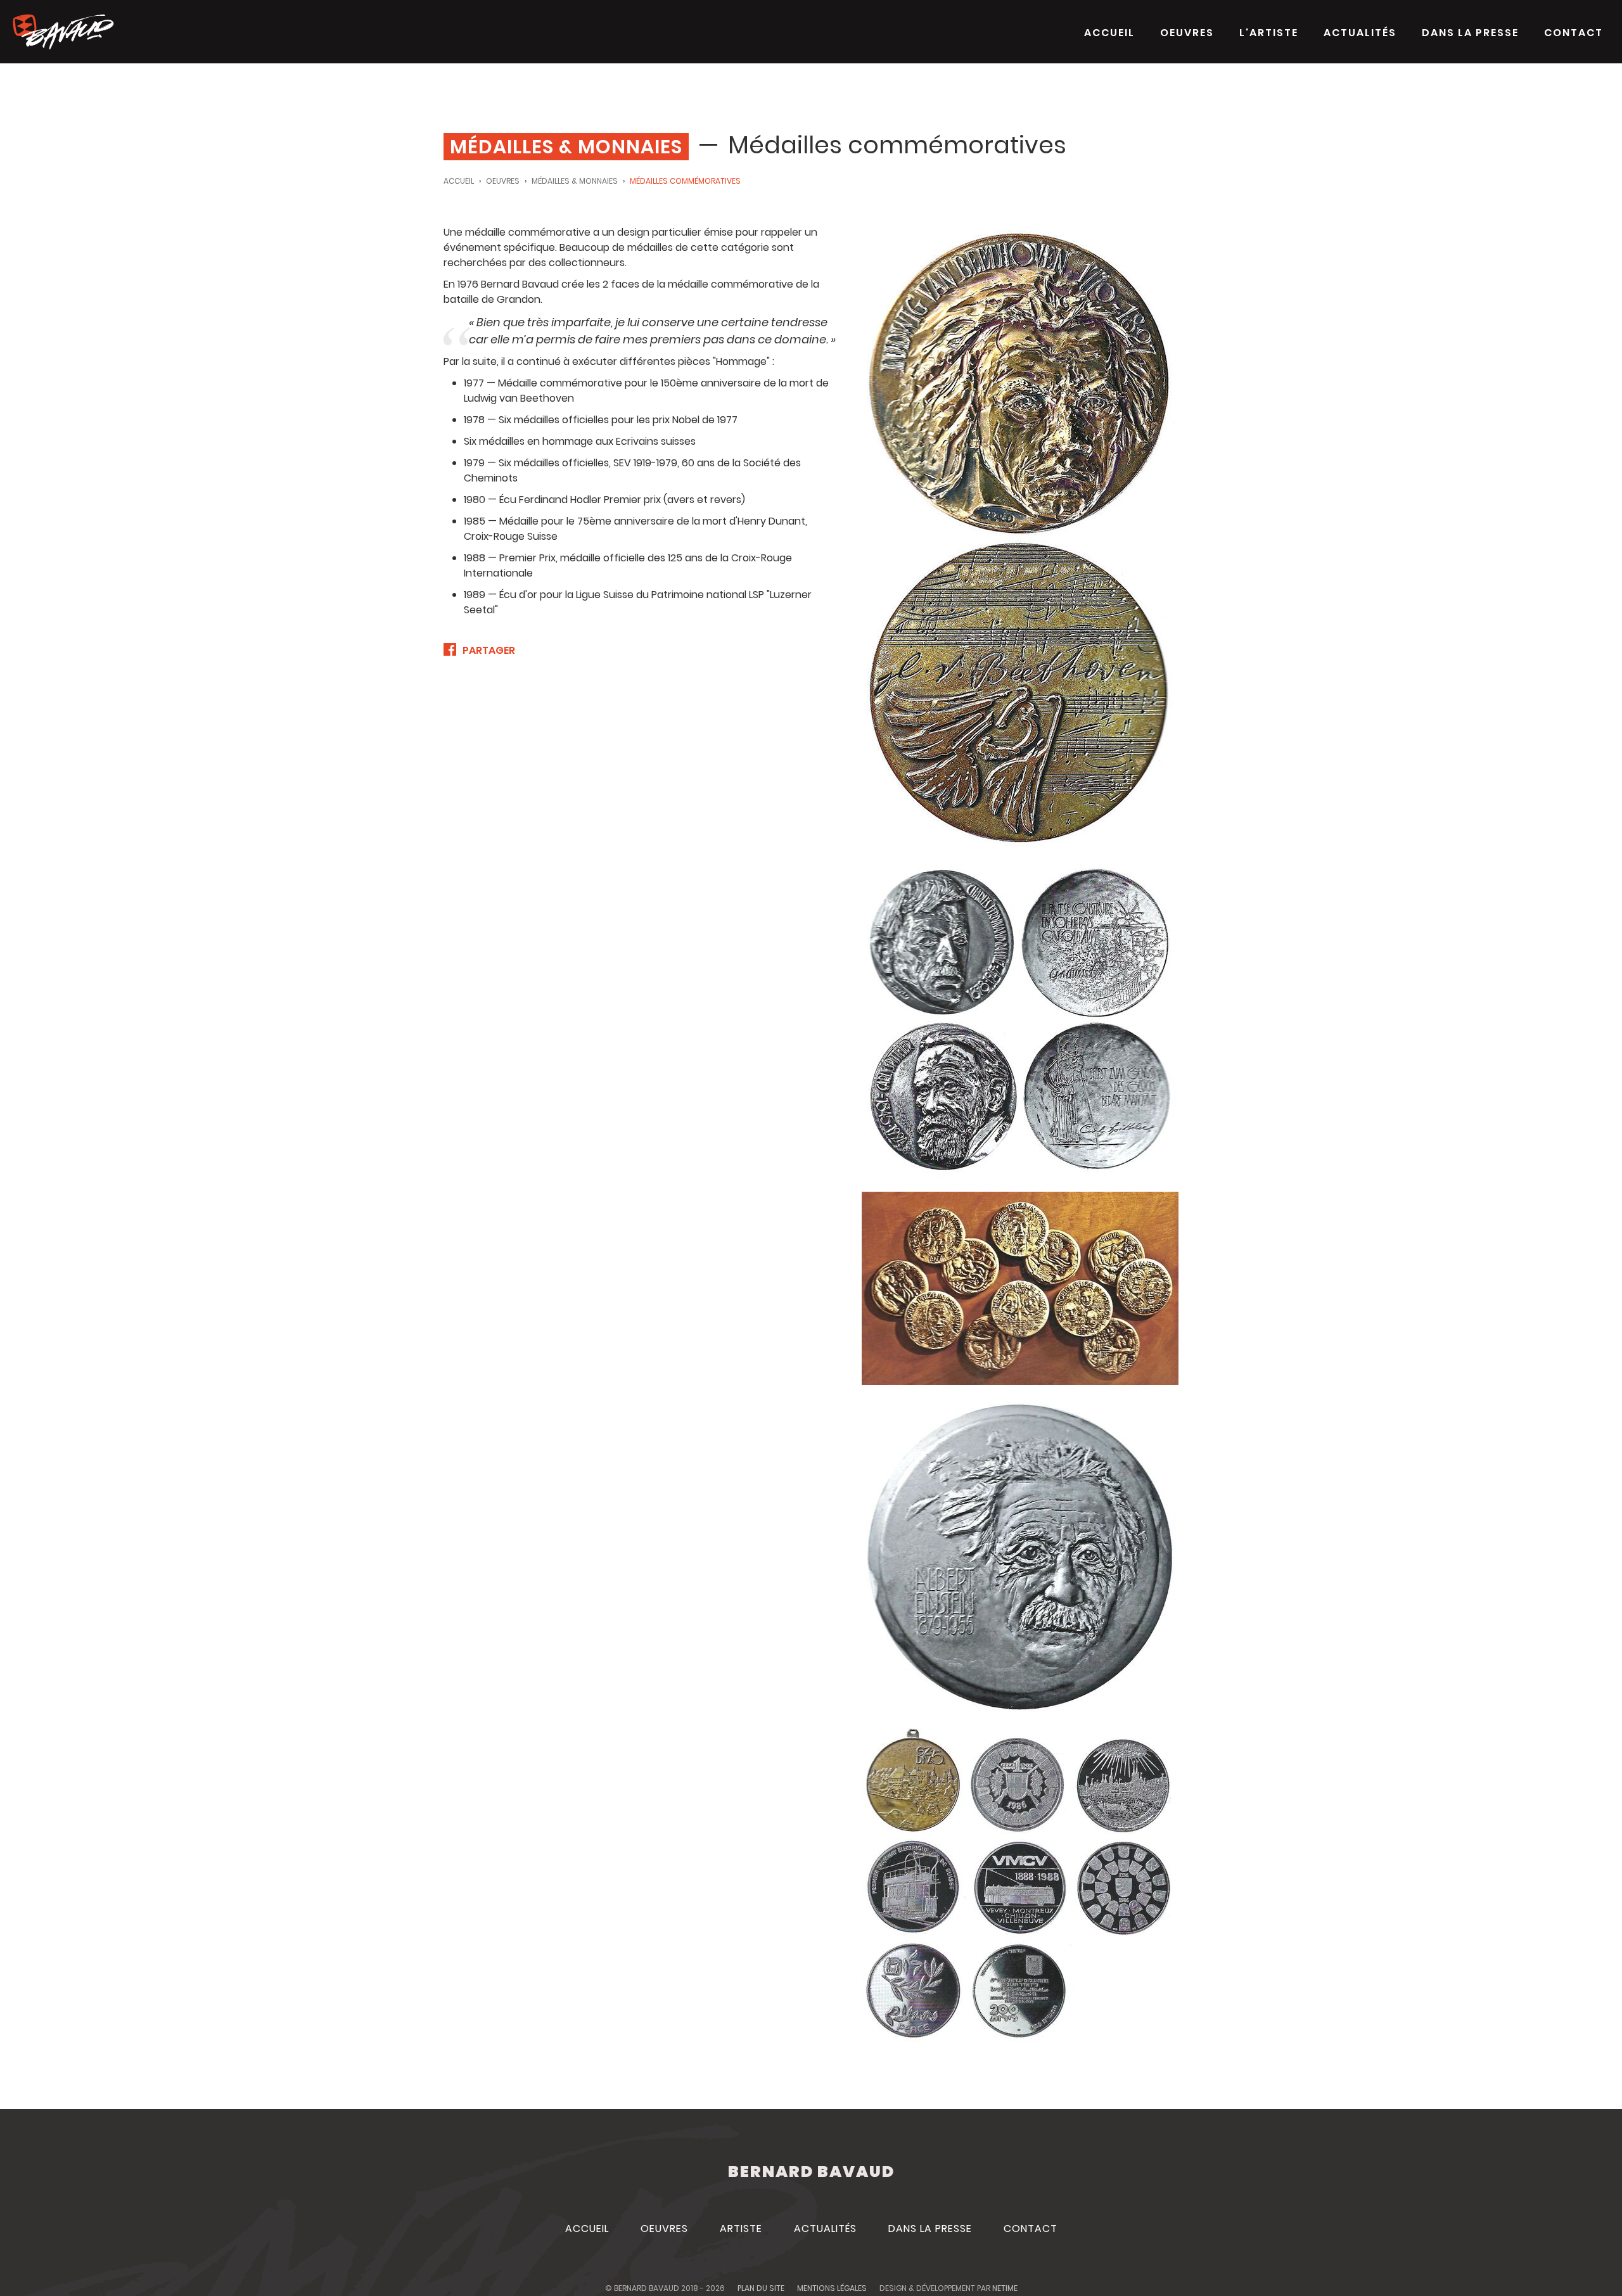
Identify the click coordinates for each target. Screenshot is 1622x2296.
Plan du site (761, 2288)
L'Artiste (1269, 33)
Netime (1005, 2288)
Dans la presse (1470, 33)
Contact (1574, 33)
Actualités (1360, 33)
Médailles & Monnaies (575, 181)
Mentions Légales (832, 2288)
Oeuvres (1187, 33)
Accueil (1109, 33)
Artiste (741, 2229)
